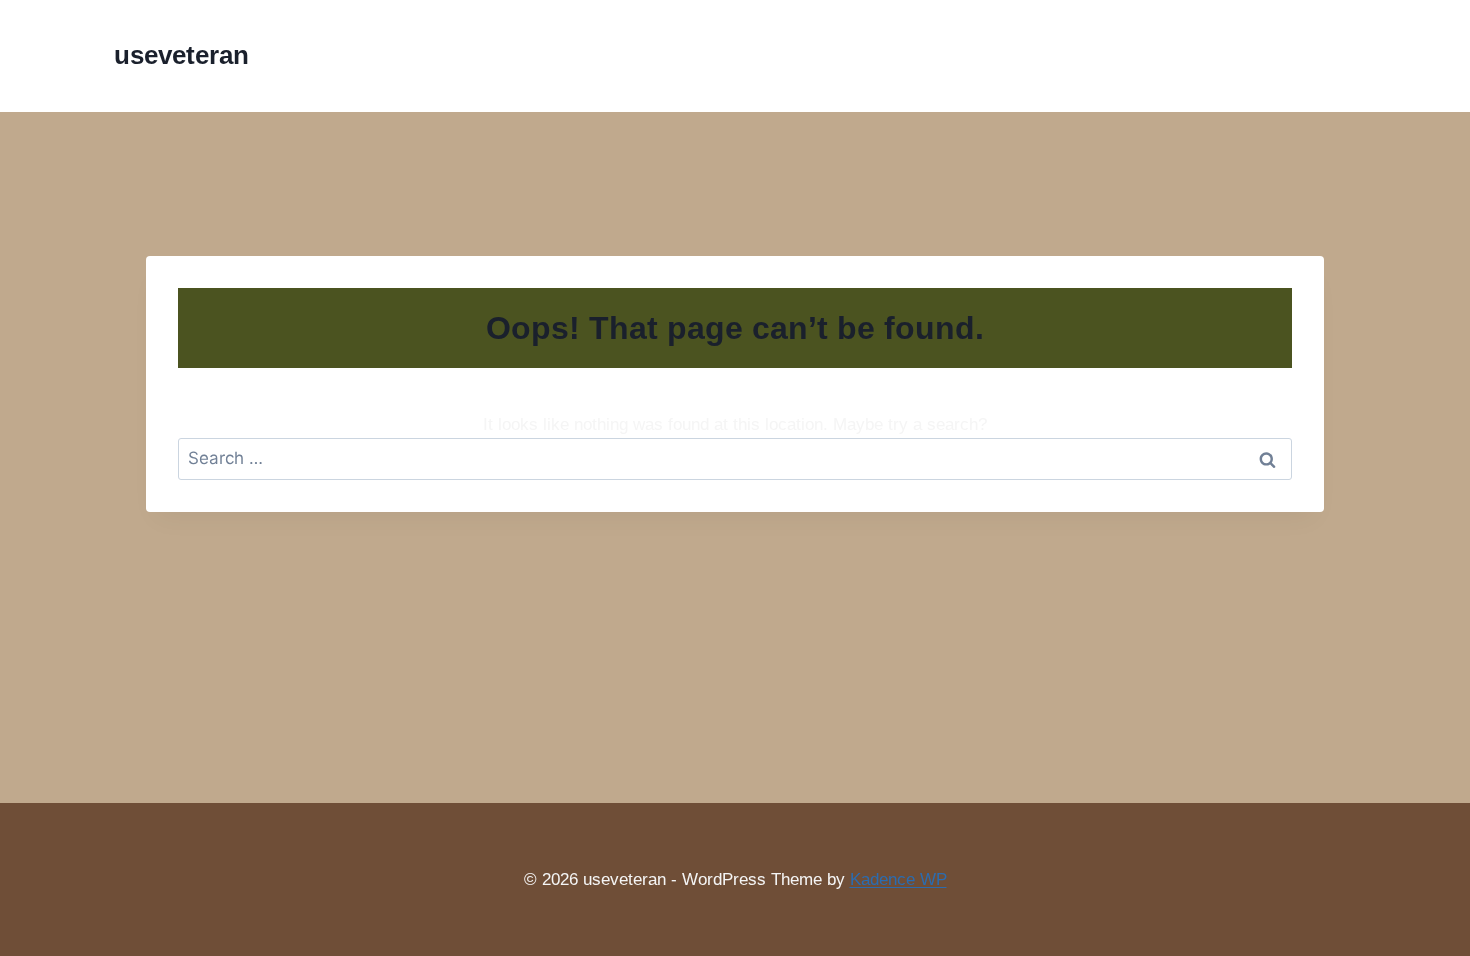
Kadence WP (898, 879)
